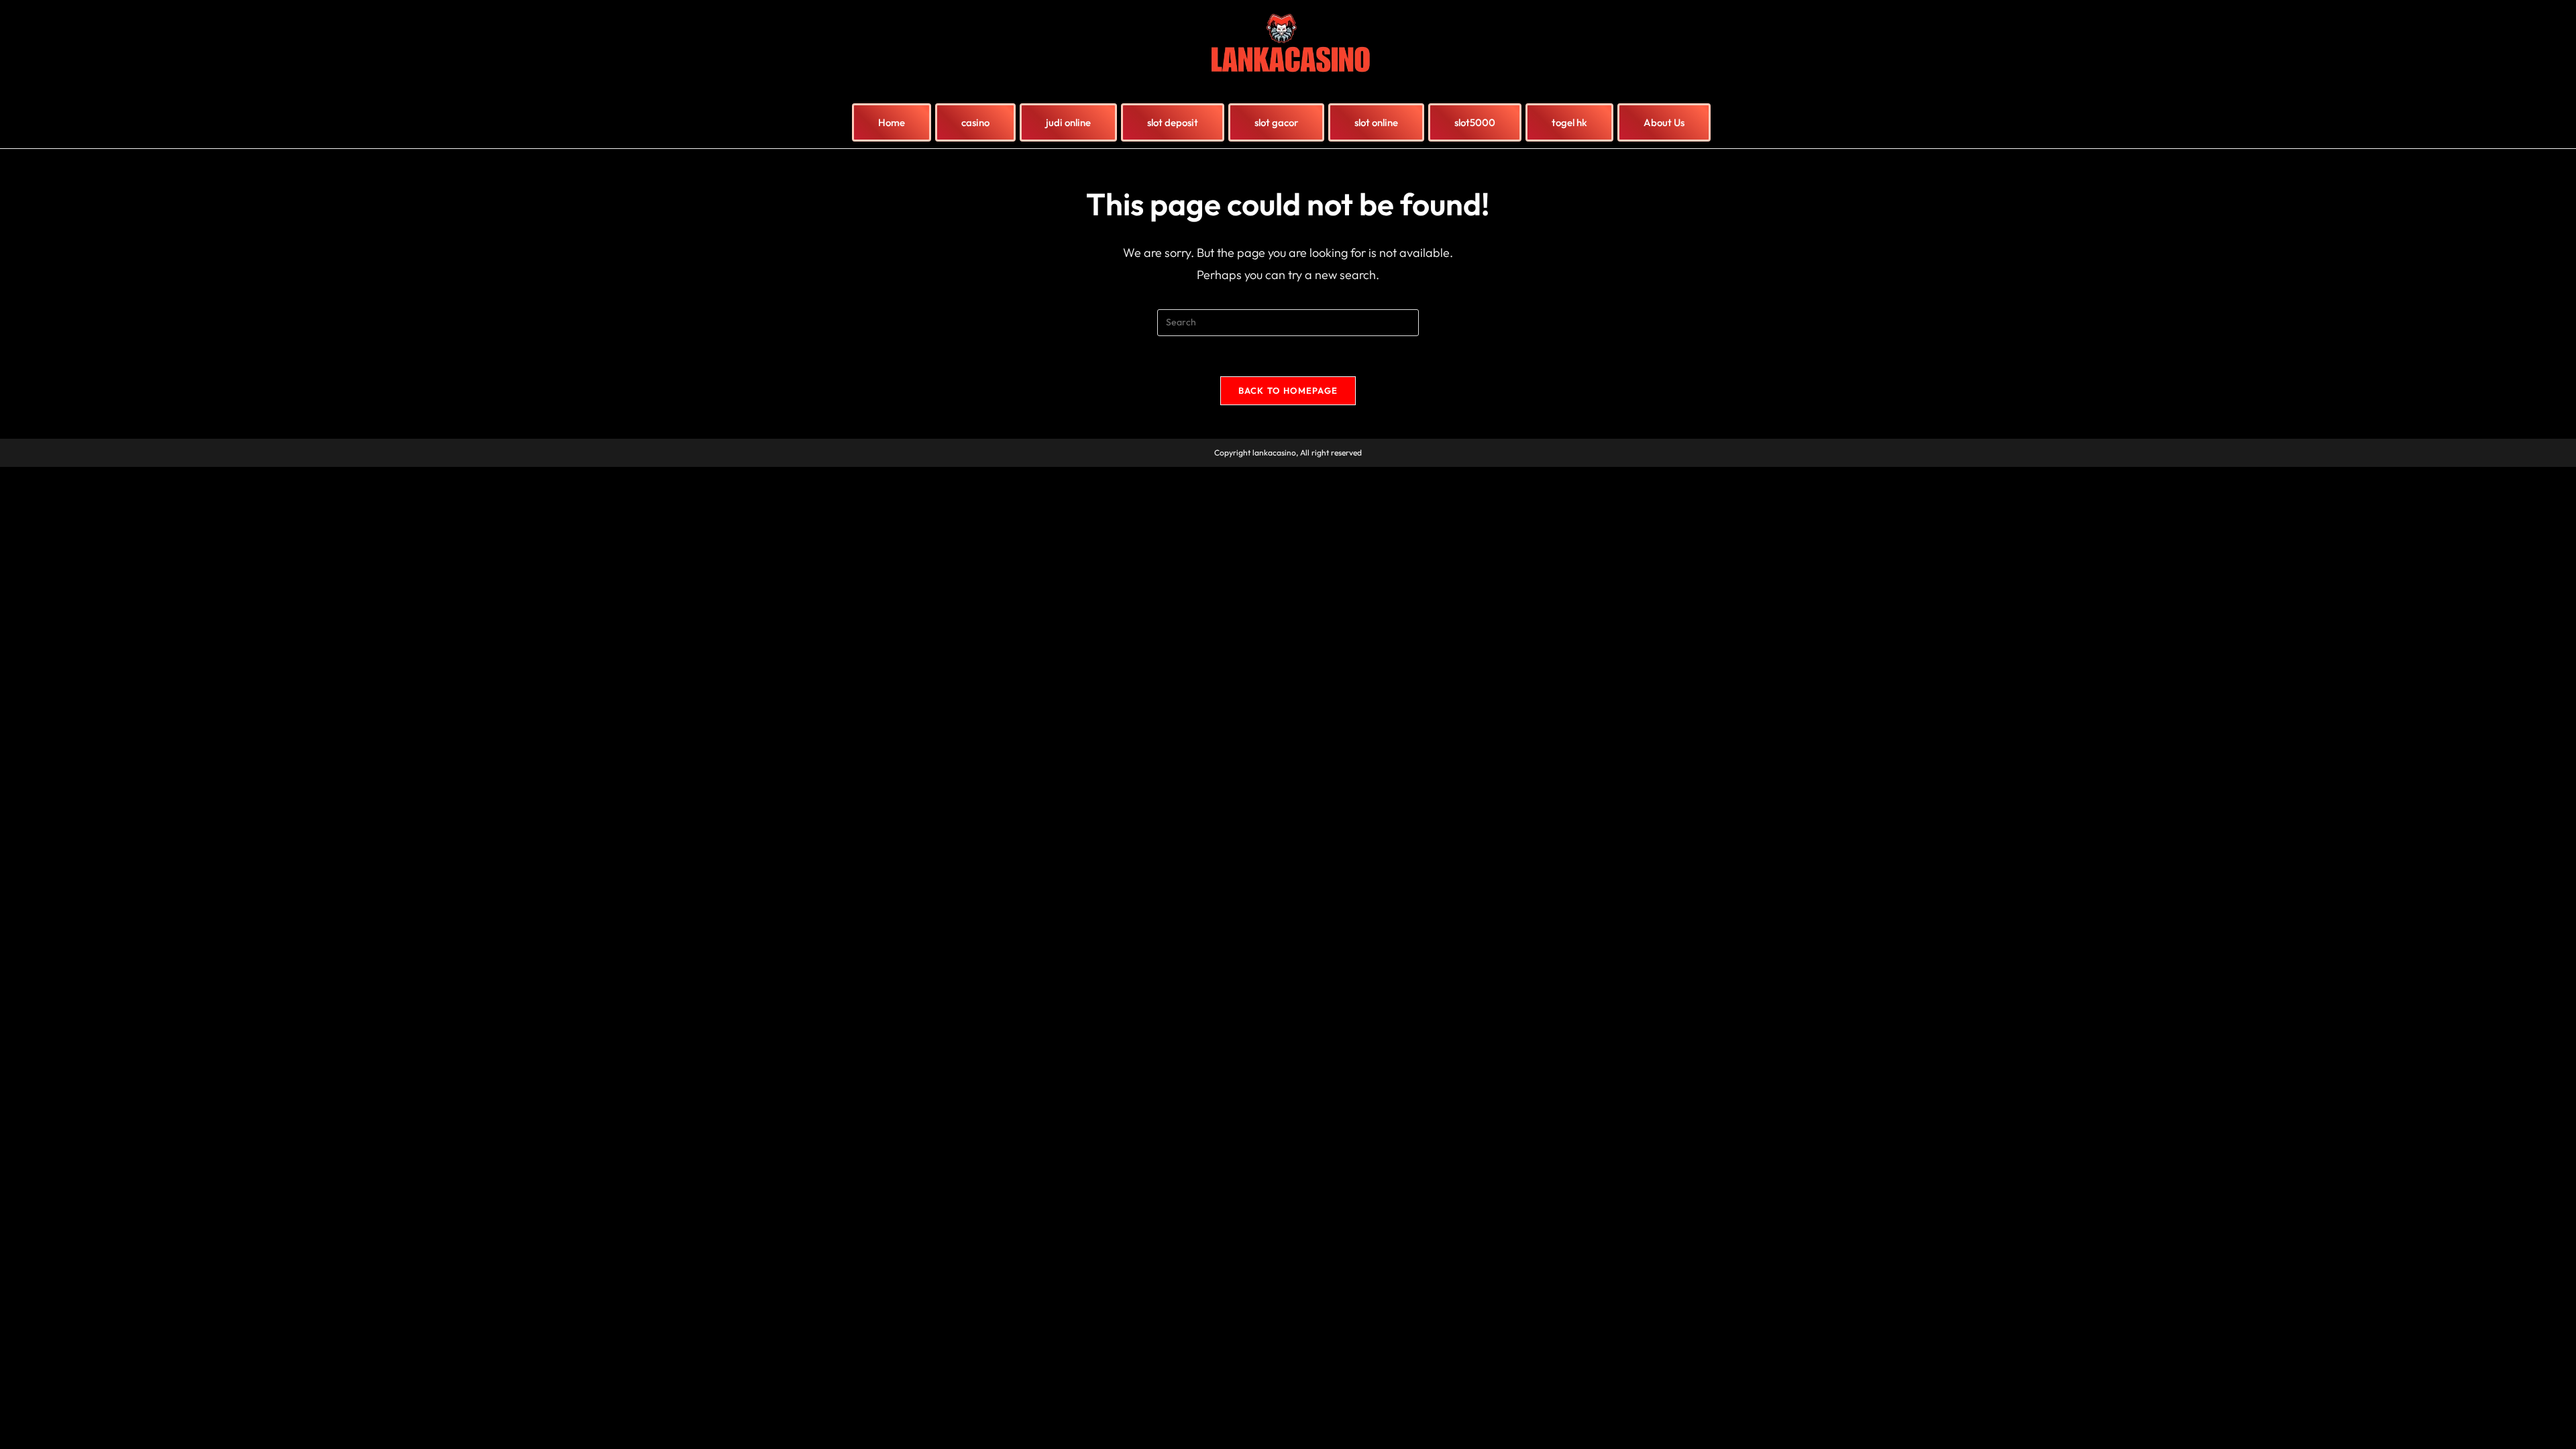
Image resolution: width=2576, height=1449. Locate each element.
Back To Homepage (1288, 390)
